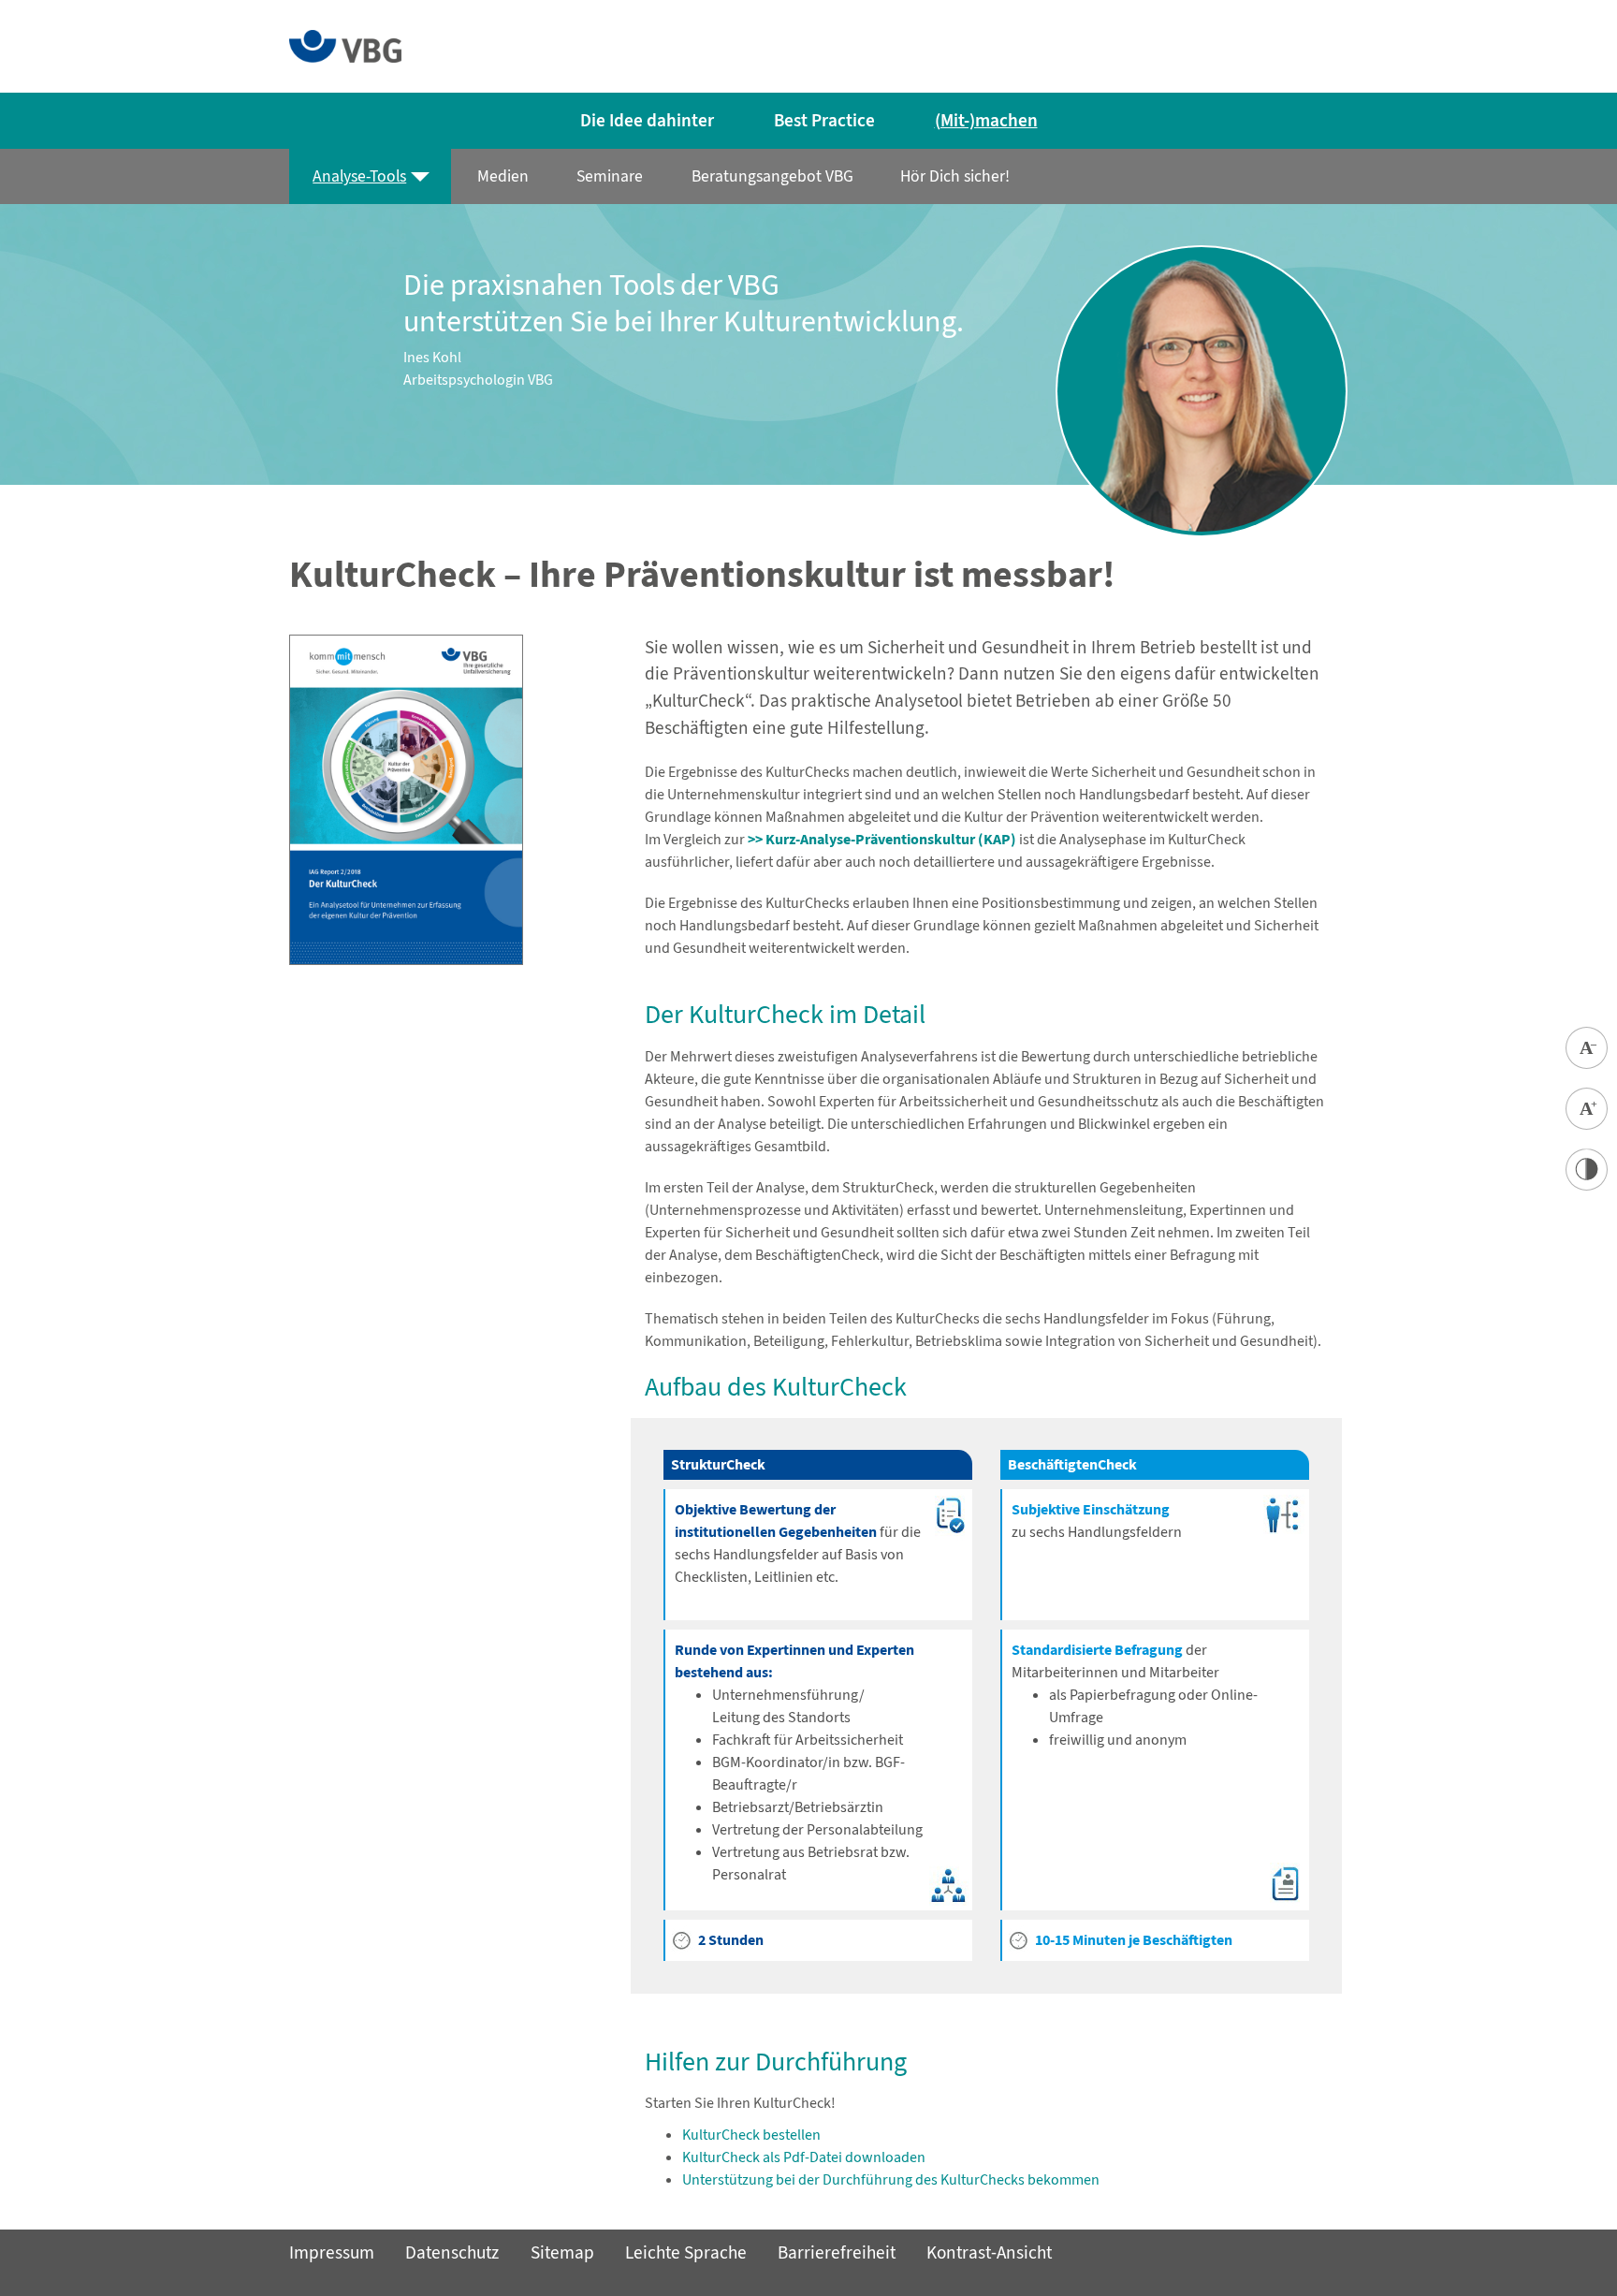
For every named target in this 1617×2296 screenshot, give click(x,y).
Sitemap (562, 2252)
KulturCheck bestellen (751, 2135)
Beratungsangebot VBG (772, 176)
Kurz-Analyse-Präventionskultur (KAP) (891, 839)
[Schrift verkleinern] (1587, 1048)
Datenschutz (452, 2252)
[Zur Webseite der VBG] (345, 44)
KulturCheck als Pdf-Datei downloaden (804, 2157)
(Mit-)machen (986, 120)
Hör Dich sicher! (954, 176)
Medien (503, 176)
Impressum (332, 2252)
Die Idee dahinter (647, 120)
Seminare (609, 176)
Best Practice (824, 120)
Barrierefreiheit (837, 2252)
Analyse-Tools (359, 176)
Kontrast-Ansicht (989, 2252)
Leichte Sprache (686, 2252)
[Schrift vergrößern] (1587, 1109)
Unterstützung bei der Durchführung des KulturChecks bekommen (891, 2179)
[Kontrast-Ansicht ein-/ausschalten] (1587, 1170)
